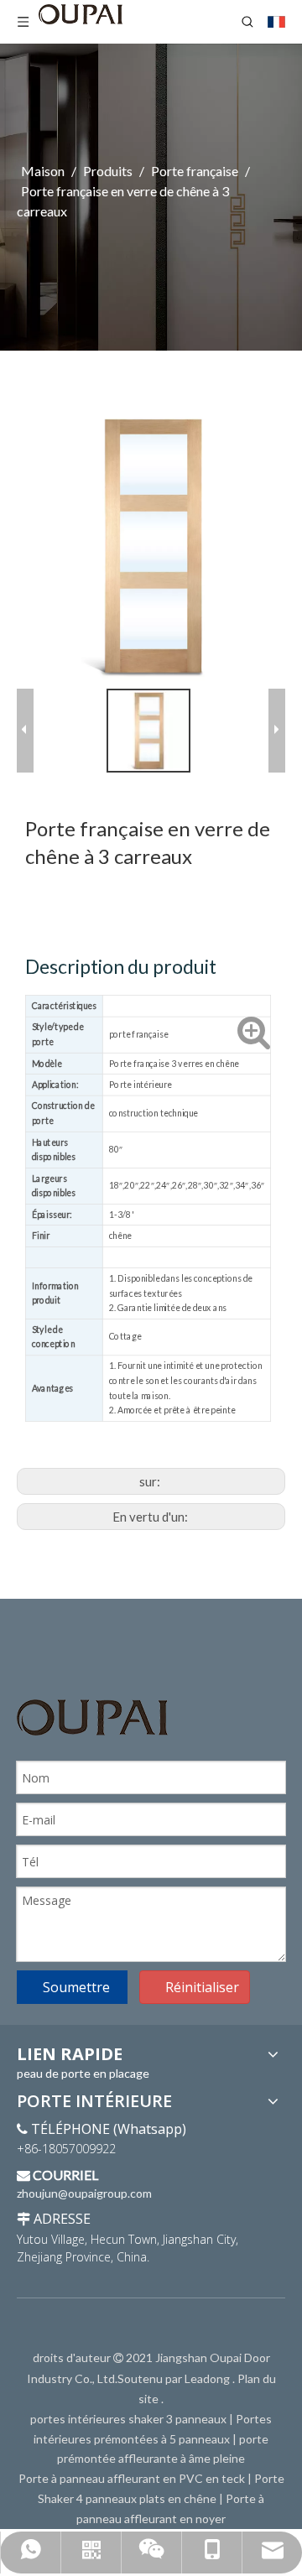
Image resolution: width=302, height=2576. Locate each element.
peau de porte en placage (83, 2073)
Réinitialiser (202, 1987)
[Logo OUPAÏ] (92, 1717)
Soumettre (76, 1987)
